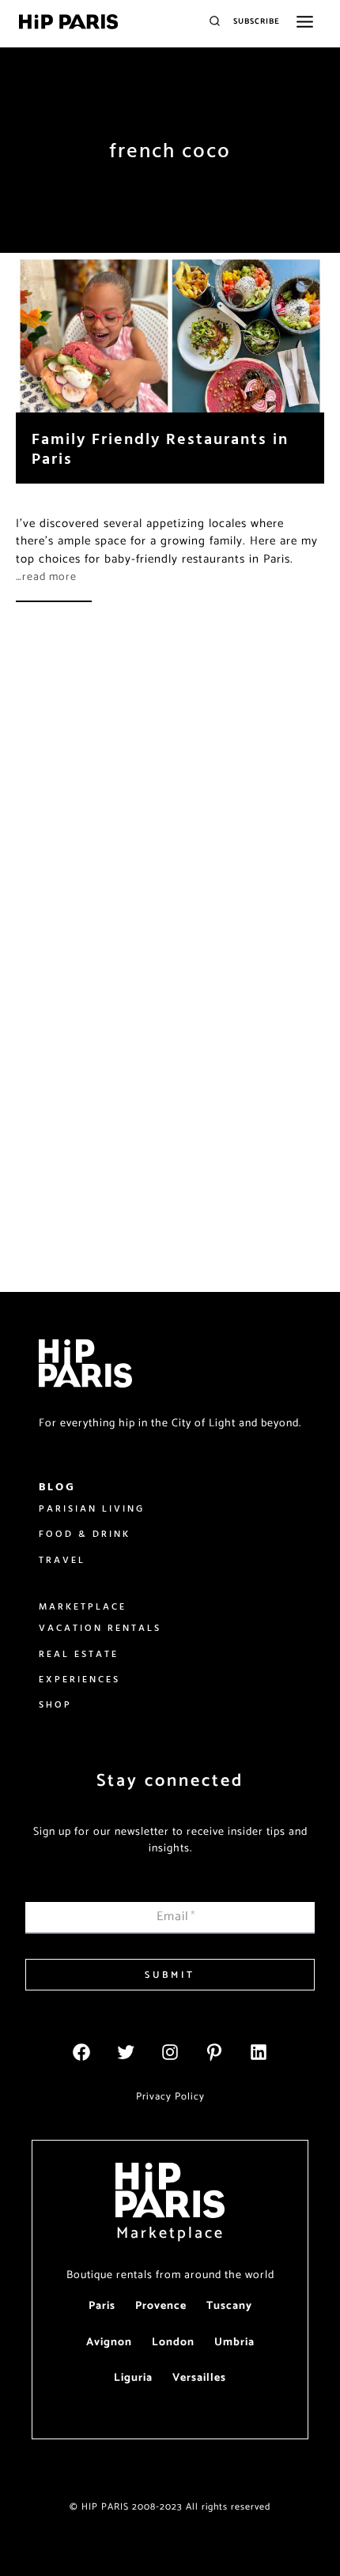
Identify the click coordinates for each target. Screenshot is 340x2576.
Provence (161, 2306)
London (173, 2343)
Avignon (109, 2343)
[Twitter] (126, 2052)
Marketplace (170, 2233)
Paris (102, 2306)
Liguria (133, 2378)
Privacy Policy (170, 2097)
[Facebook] (81, 2052)
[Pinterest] (214, 2052)
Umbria (234, 2343)
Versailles (199, 2378)
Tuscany (229, 2306)
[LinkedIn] (259, 2052)
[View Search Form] (215, 22)
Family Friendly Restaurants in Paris (160, 448)
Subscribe (257, 21)
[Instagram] (170, 2052)
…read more (46, 577)
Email (176, 1917)
